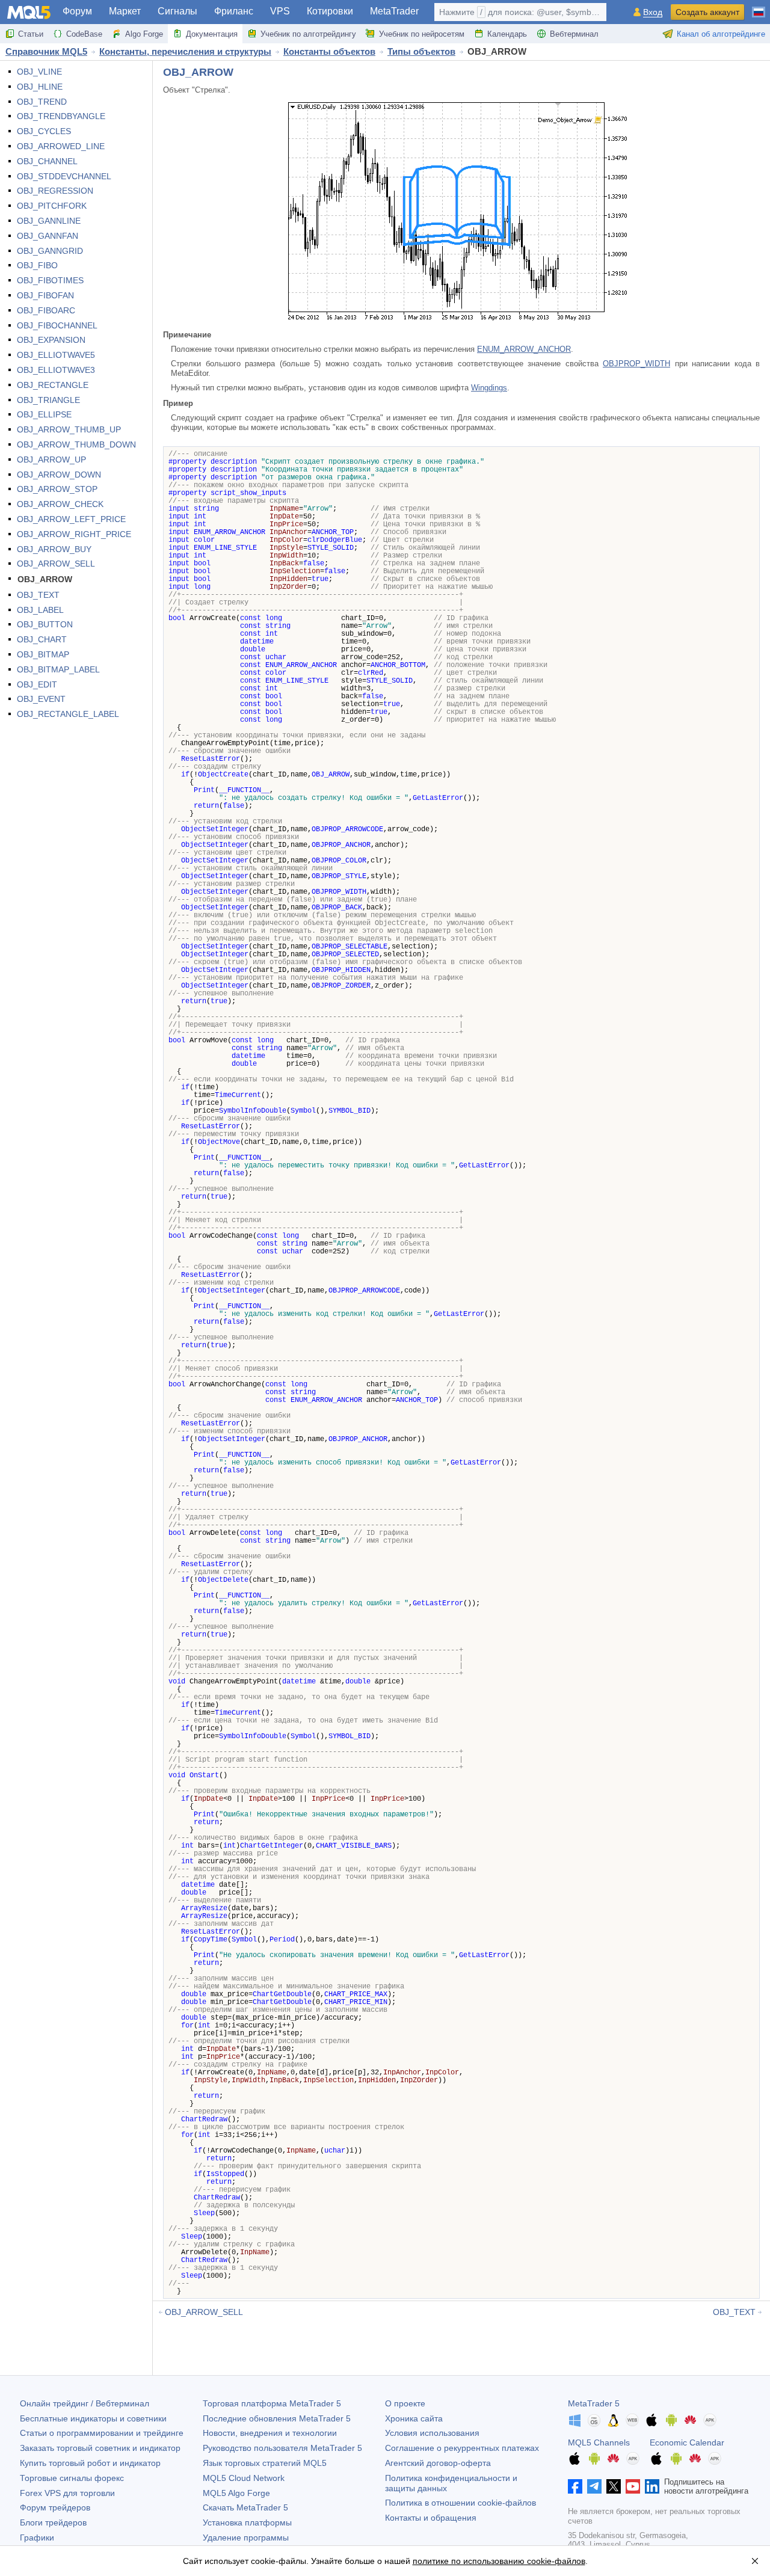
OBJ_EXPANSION (51, 340)
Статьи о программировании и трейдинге (102, 2433)
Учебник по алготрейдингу (308, 34)
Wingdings (489, 388)
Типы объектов (421, 51)
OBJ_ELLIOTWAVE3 (56, 370)
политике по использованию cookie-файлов (499, 2561)
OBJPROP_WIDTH (636, 364)
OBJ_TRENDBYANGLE (61, 116)
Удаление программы (246, 2538)
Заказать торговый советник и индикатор (100, 2448)
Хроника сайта (414, 2418)
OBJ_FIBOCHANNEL (57, 325)
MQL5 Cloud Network (244, 2478)
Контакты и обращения (431, 2518)
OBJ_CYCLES (44, 131)
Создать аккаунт (707, 12)
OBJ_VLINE (39, 72)
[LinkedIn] (652, 2486)
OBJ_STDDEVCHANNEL (64, 176)
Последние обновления (277, 2418)
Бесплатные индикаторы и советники (93, 2418)
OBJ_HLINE (40, 87)
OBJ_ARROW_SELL (56, 564)
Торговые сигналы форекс (72, 2478)
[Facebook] (575, 2486)
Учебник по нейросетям (422, 34)
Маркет (125, 11)
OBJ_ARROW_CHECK (60, 504)
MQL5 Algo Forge (236, 2493)
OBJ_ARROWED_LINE (61, 146)
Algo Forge (144, 34)
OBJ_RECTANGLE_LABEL (68, 714)
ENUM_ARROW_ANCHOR (524, 349)
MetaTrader (394, 11)
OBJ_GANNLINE (49, 221)
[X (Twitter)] (614, 2486)
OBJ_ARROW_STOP (57, 489)
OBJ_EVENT (41, 699)
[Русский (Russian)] (759, 7)
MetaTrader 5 (594, 2403)
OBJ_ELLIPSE (44, 414)
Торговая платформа (272, 2403)
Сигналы (177, 11)
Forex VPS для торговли (67, 2493)
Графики (37, 2538)
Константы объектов (329, 51)
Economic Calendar (687, 2442)
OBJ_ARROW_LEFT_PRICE (71, 519)
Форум (77, 11)
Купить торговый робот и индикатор (90, 2463)
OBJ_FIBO (37, 265)
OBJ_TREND (42, 102)
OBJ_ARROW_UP (51, 460)
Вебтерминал (574, 34)
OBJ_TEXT (38, 595)
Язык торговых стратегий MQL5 (265, 2463)
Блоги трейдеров (53, 2522)
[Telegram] (594, 2486)
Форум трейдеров (55, 2507)
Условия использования (432, 2433)
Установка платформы (247, 2522)
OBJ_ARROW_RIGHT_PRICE (74, 534)
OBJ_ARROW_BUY (54, 549)
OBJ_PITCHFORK (52, 206)
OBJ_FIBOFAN (45, 295)
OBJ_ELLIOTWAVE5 (56, 355)
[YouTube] (633, 2486)
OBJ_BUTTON (45, 624)
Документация (212, 34)
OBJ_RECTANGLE (53, 385)
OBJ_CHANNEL (47, 161)
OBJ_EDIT (37, 684)
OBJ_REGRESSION (55, 191)
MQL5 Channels (599, 2442)
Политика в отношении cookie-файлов (460, 2503)
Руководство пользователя (282, 2448)
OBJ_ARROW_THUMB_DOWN (76, 444)
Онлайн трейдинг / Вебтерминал (85, 2403)
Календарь (507, 34)
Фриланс (234, 11)
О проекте (405, 2403)
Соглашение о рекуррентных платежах (462, 2448)
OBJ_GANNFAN (48, 236)
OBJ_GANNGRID (50, 251)
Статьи (31, 34)
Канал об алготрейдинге (721, 34)
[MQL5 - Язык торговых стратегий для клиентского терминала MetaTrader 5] (29, 12)
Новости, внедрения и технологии (270, 2433)
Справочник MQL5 (46, 51)
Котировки (330, 11)
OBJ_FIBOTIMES (50, 280)
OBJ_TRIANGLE (48, 400)
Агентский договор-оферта (438, 2463)
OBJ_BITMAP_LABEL (58, 669)
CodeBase (84, 34)
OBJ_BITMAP (43, 654)
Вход (653, 12)
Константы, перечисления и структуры (185, 51)
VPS (280, 11)
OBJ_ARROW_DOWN (59, 475)
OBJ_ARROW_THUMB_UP (69, 429)
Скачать (245, 2507)
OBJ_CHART (42, 639)
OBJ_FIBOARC (46, 310)
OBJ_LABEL (40, 610)
